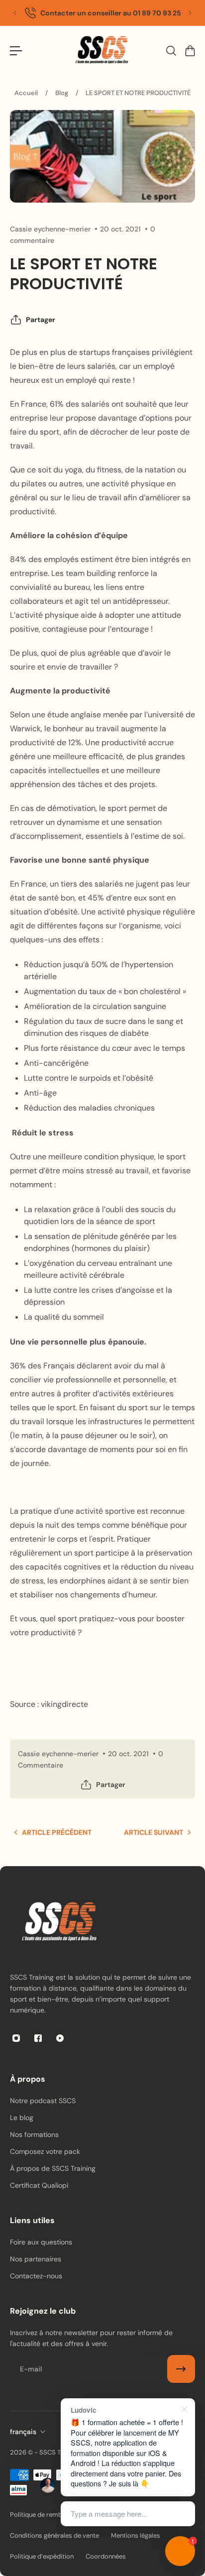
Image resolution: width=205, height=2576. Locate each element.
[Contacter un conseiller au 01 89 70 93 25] (102, 13)
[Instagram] (16, 2038)
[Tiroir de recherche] (171, 51)
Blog (62, 93)
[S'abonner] (181, 2369)
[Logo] (102, 51)
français (23, 2432)
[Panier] (190, 51)
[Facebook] (38, 2038)
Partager (41, 320)
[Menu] (16, 51)
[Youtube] (60, 2038)
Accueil (26, 93)
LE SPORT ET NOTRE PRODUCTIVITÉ (138, 93)
